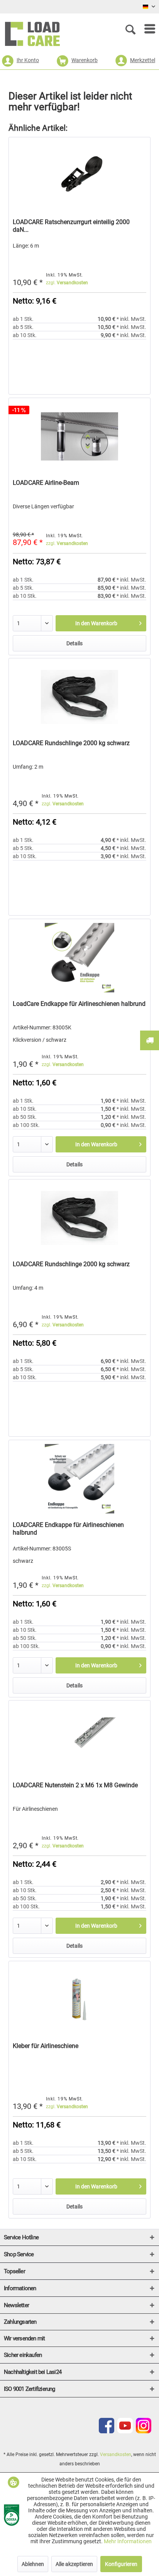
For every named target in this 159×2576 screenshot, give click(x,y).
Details (74, 643)
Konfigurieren (121, 2564)
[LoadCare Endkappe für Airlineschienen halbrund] (79, 958)
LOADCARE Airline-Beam (46, 483)
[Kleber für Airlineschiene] (79, 2000)
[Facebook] (107, 2431)
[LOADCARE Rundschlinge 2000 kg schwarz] (79, 697)
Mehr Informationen (128, 2541)
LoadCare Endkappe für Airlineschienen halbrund (79, 1004)
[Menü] (146, 29)
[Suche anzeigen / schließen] (132, 29)
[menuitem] (146, 29)
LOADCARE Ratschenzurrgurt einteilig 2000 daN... (71, 226)
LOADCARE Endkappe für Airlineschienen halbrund (68, 1529)
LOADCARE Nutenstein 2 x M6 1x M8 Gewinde (75, 1785)
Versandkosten (116, 2455)
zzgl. (67, 283)
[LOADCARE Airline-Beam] (79, 437)
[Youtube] (125, 2431)
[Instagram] (144, 2431)
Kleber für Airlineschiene (46, 2046)
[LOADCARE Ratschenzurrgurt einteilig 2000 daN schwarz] (79, 176)
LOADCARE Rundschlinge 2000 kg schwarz (71, 743)
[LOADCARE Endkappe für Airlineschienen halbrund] (79, 1479)
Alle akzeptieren (74, 2564)
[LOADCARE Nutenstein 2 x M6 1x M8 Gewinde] (79, 1739)
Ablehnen (33, 2564)
